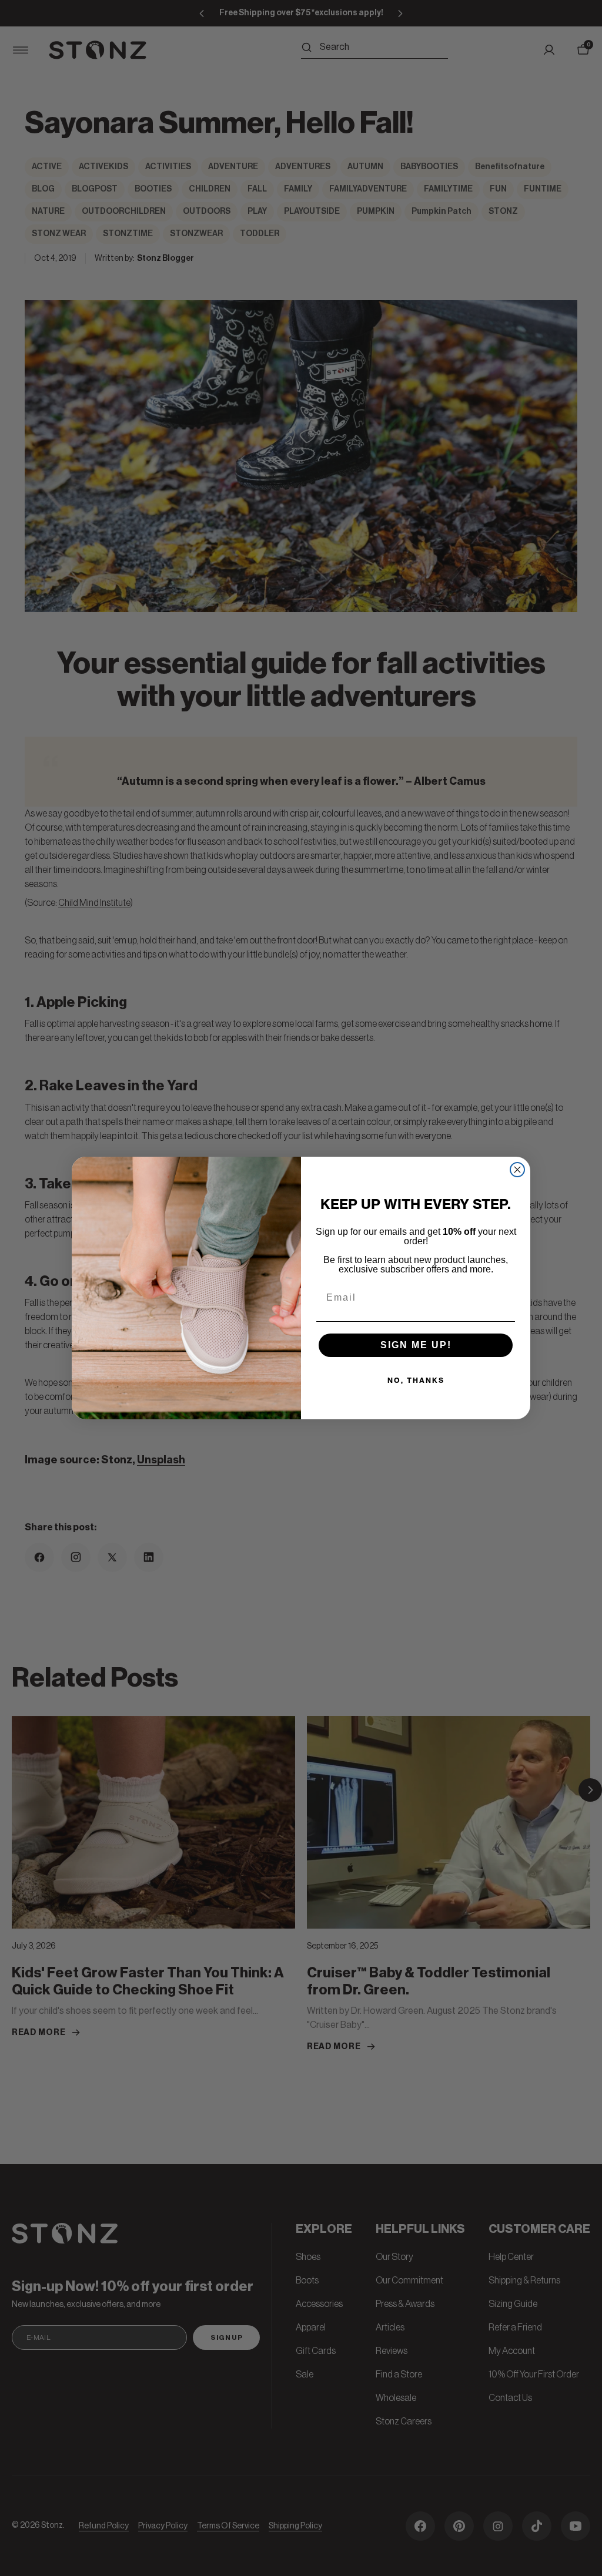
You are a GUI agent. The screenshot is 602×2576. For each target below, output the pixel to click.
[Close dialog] (517, 1170)
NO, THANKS (416, 1380)
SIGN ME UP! (416, 1345)
